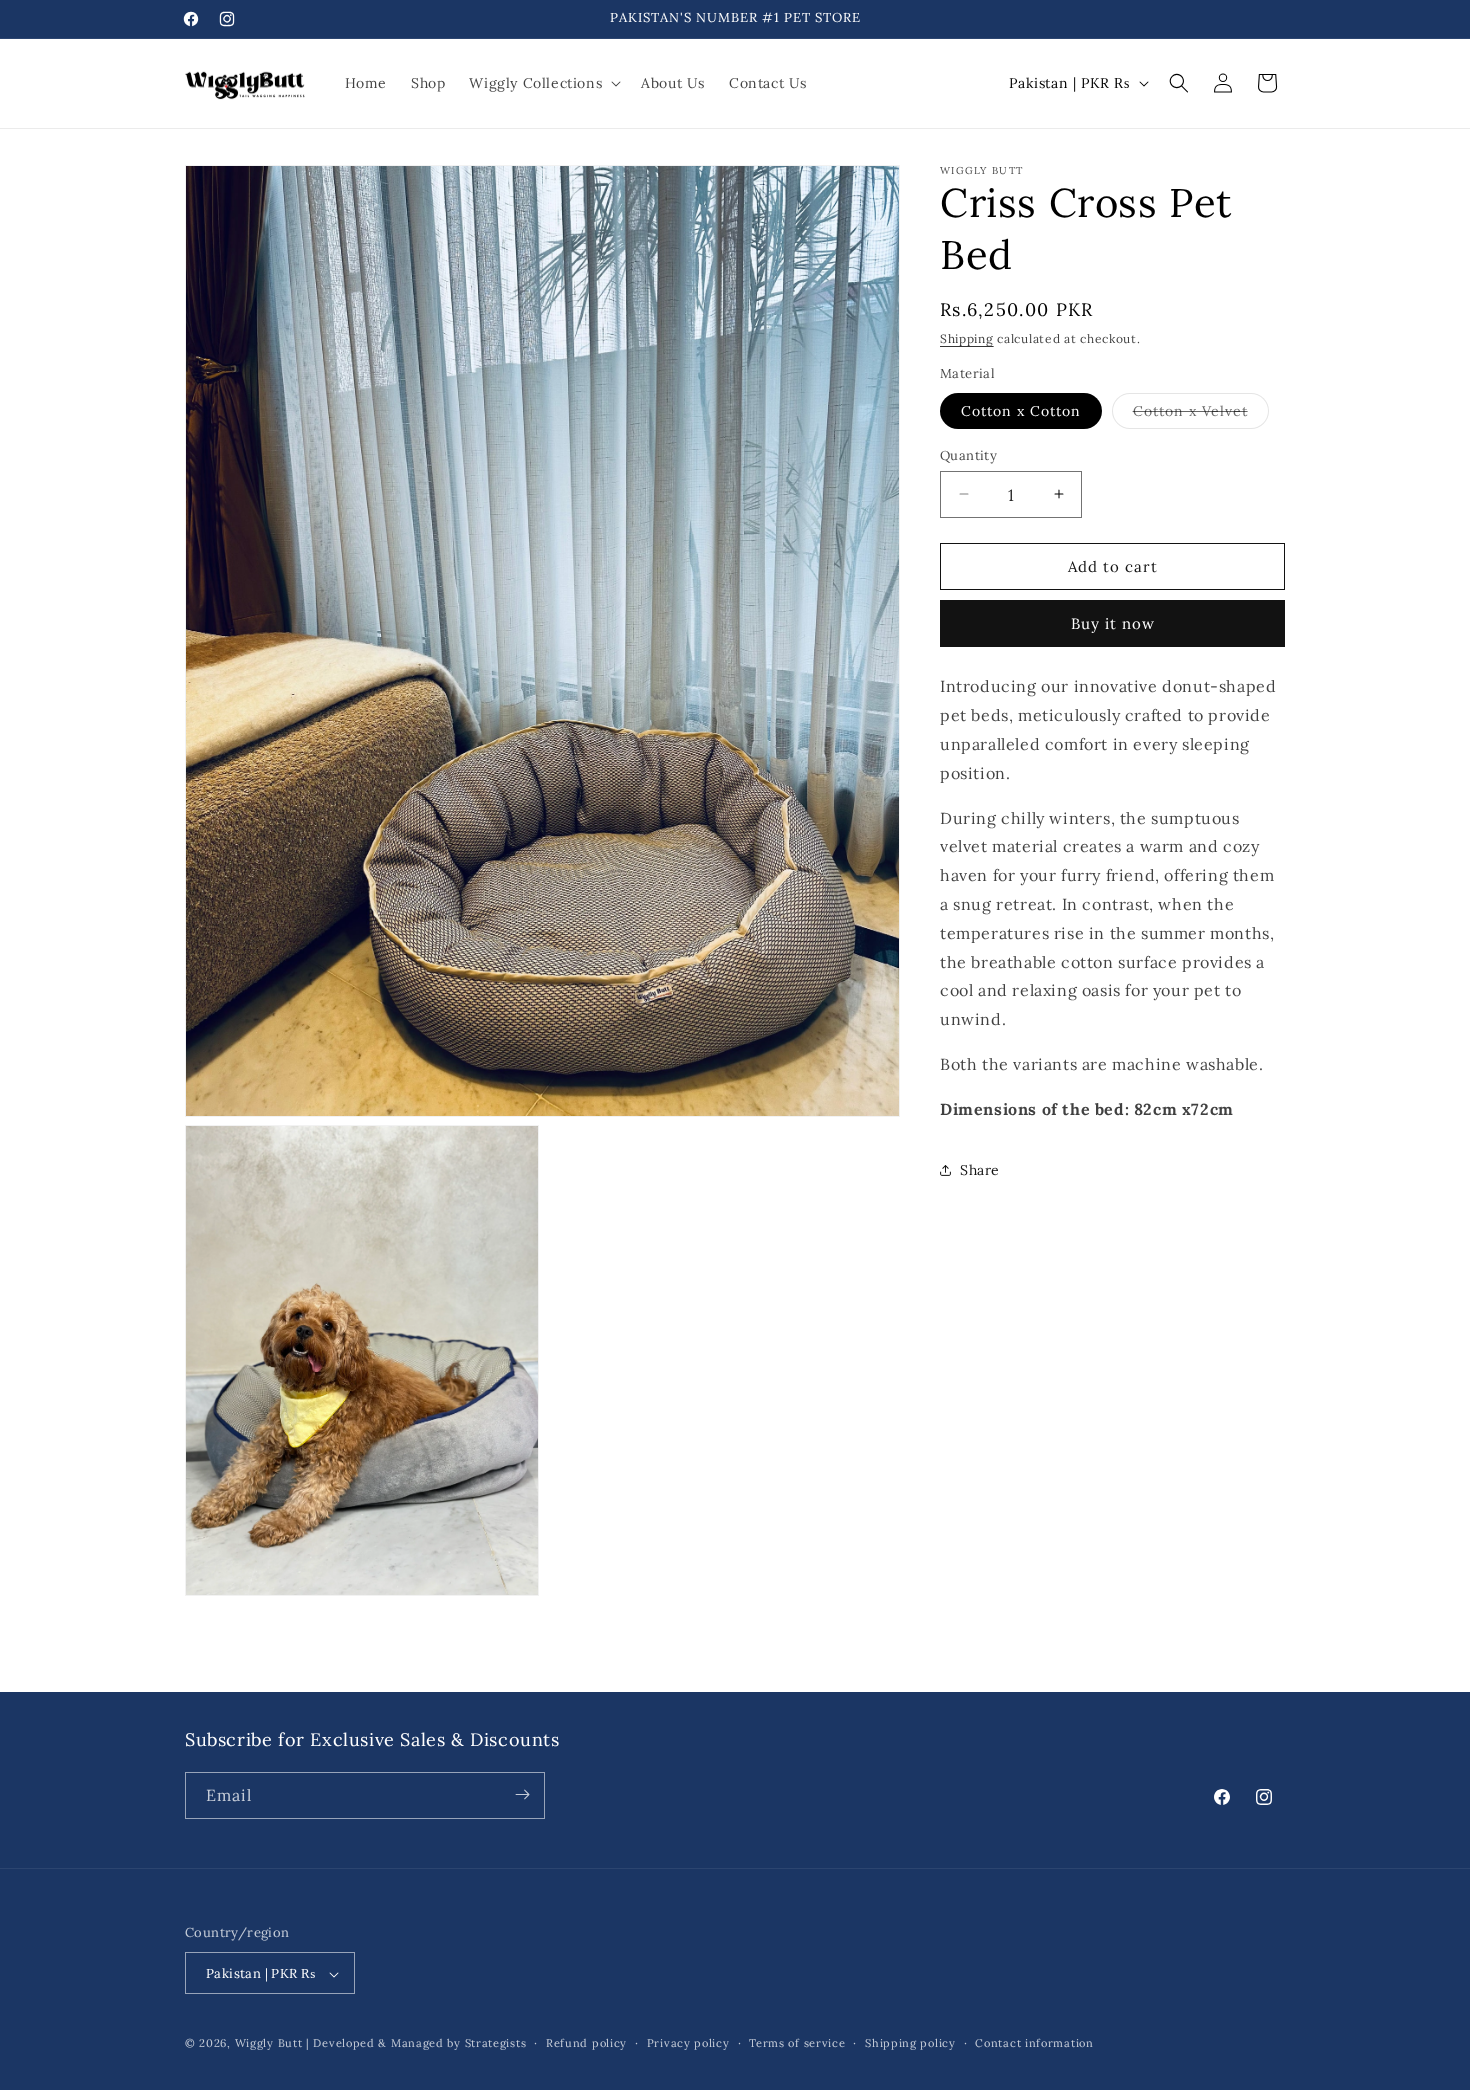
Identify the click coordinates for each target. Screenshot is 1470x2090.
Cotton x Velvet (1201, 414)
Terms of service (797, 2044)
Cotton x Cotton (1021, 410)
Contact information (1034, 2044)
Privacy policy (688, 2044)
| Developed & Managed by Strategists (416, 2044)
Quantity (968, 454)
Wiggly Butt (269, 2044)
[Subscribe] (522, 1794)
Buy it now (1113, 623)
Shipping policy (910, 2044)
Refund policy (586, 2044)
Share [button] (980, 1169)
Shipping (967, 338)
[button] (543, 83)
